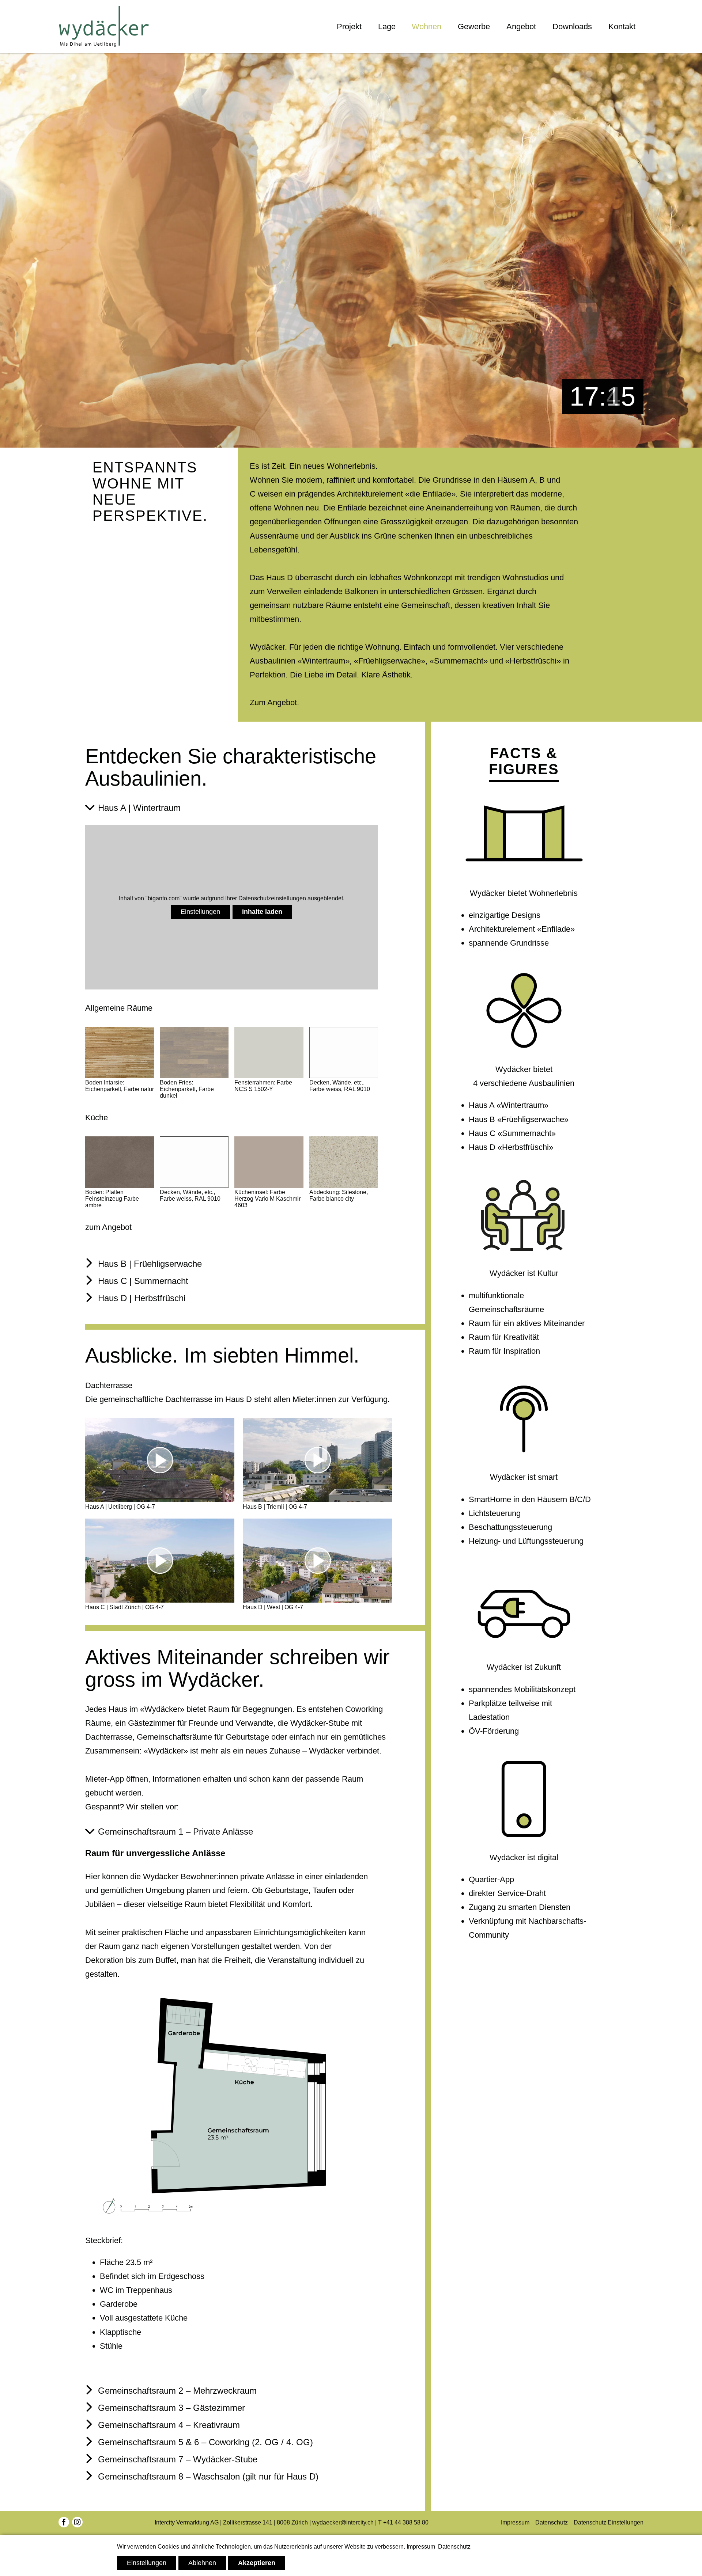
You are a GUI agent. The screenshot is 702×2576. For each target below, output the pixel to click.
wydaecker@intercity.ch (343, 2522)
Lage (387, 26)
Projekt (349, 26)
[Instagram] (77, 2523)
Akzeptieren (257, 2563)
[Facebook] (64, 2523)
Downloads (572, 26)
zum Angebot (108, 1227)
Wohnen (427, 26)
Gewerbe (474, 26)
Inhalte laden (262, 912)
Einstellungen (200, 912)
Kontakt (622, 26)
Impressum (515, 2522)
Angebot (521, 26)
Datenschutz (552, 2522)
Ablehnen (202, 2563)
